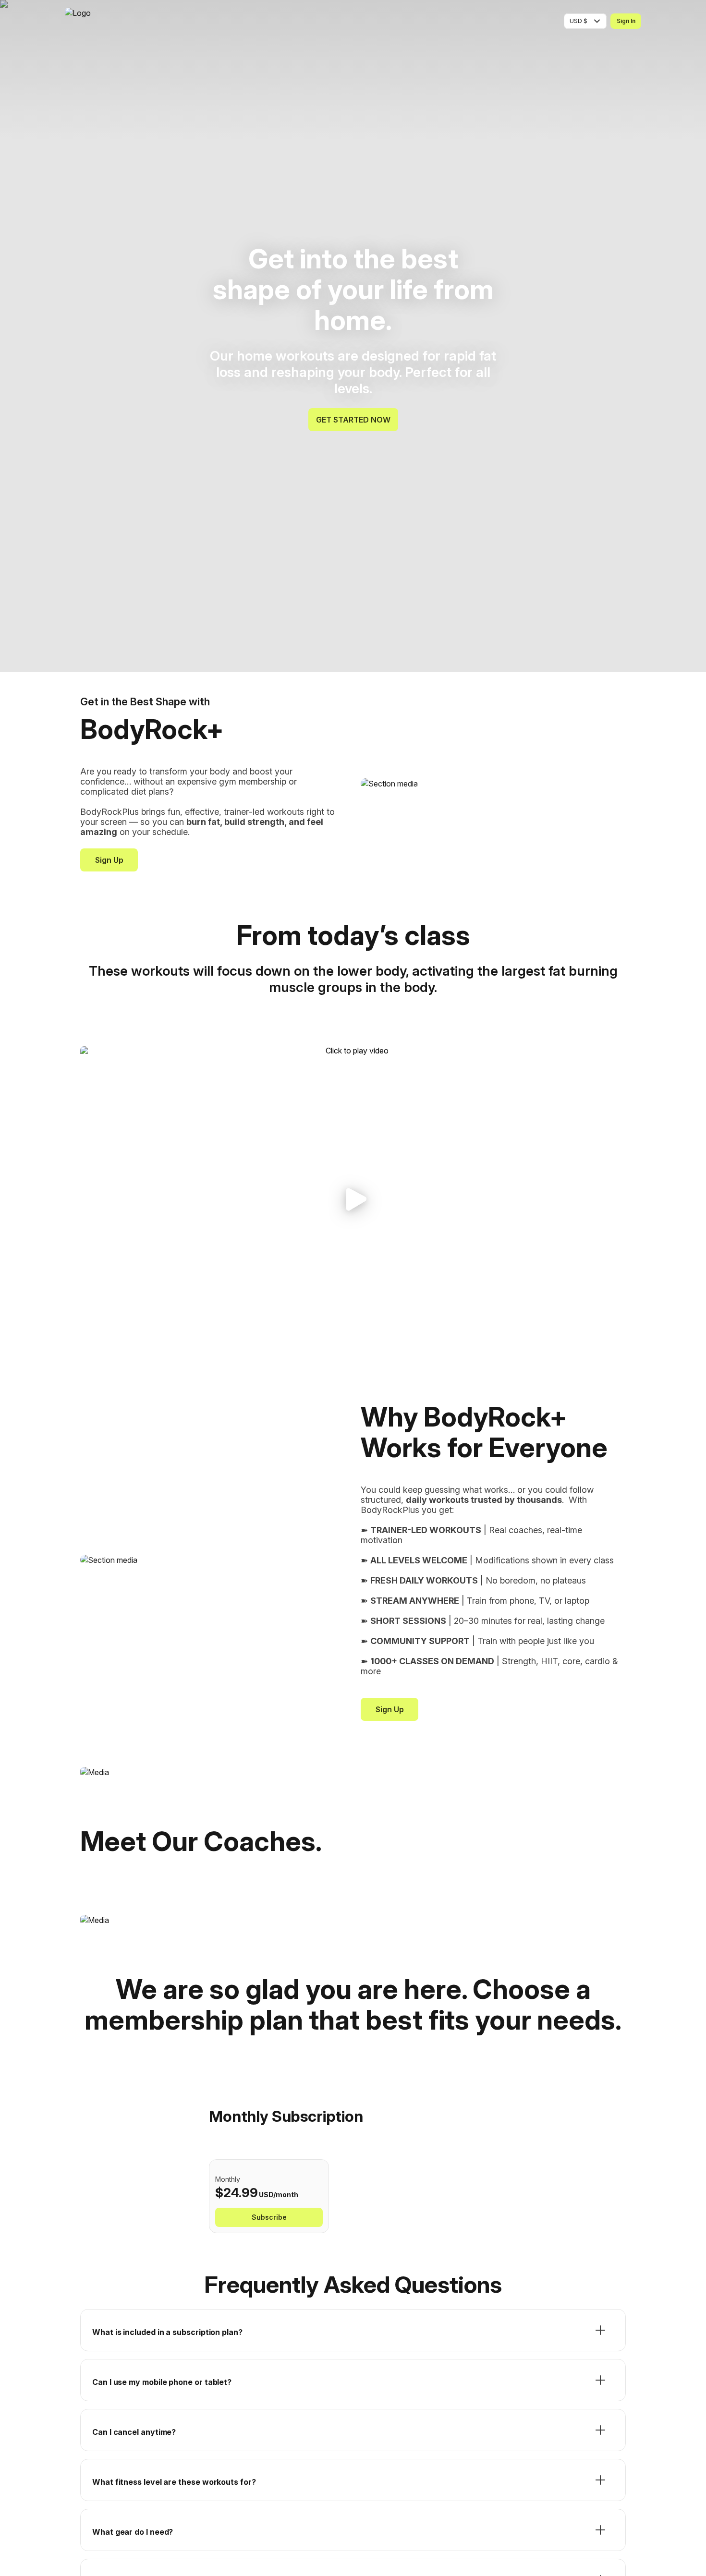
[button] (353, 1200)
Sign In (626, 21)
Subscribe (269, 2217)
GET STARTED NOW (353, 420)
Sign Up (109, 860)
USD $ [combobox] (578, 21)
